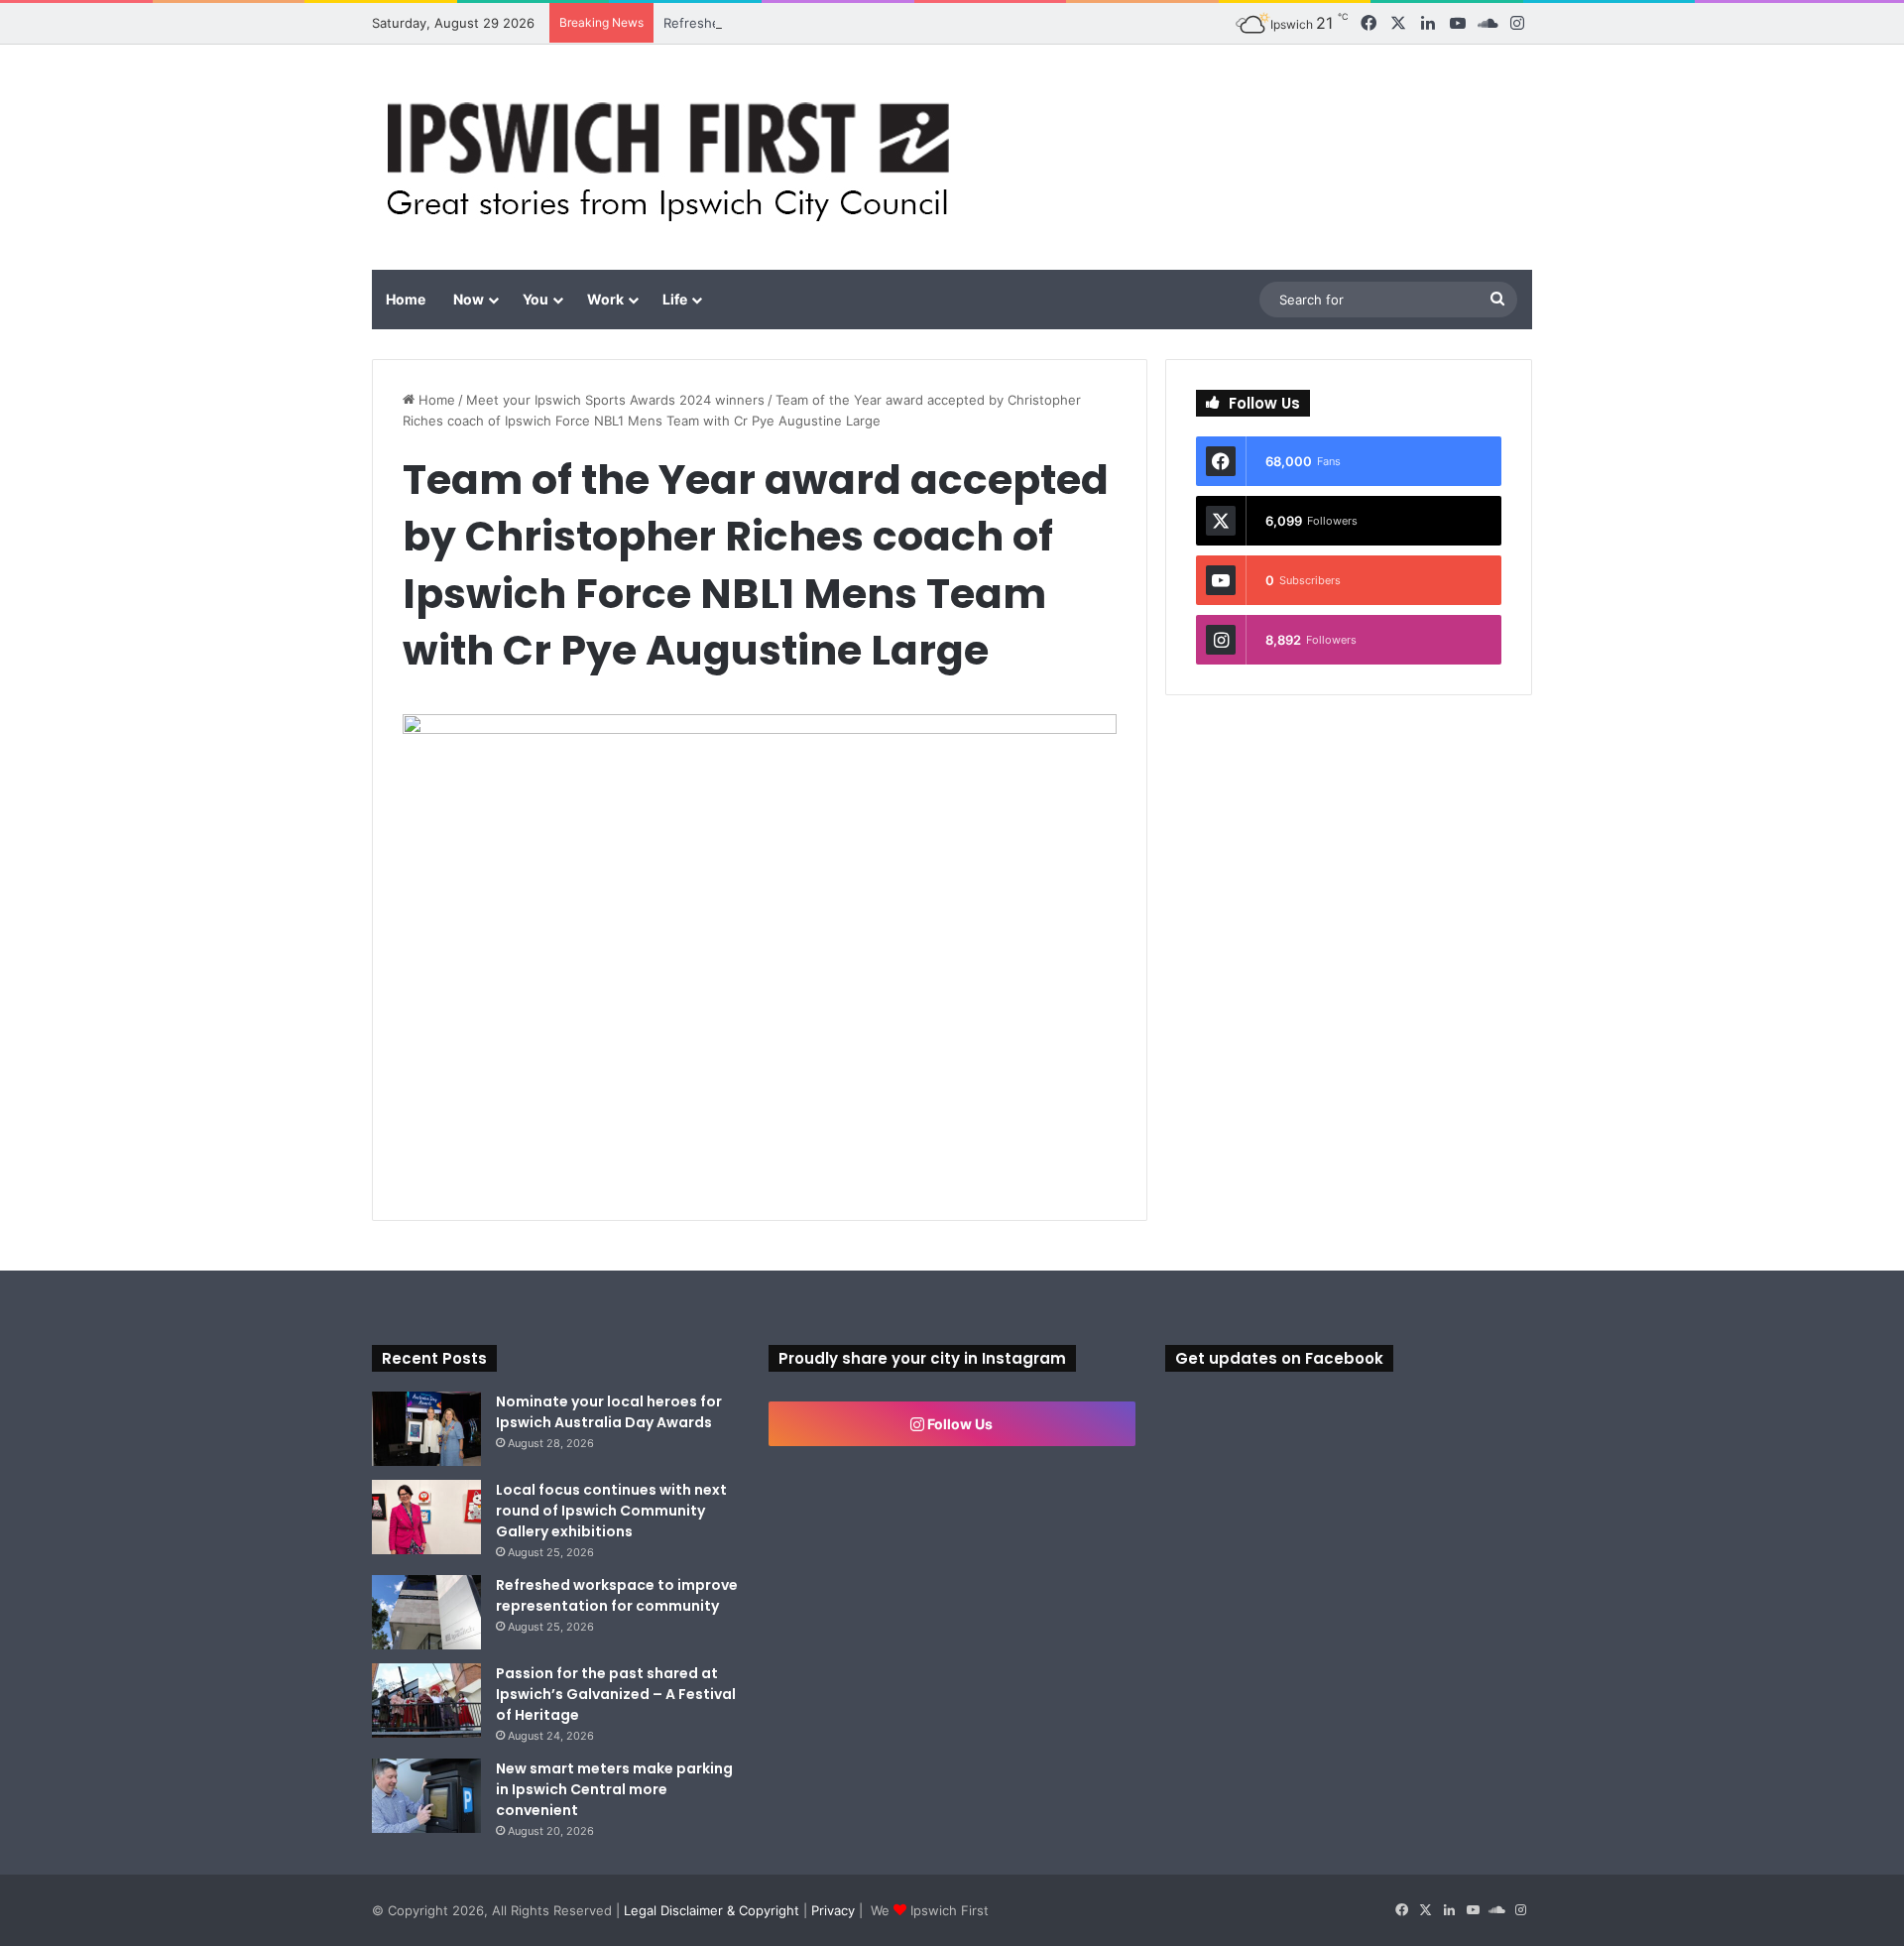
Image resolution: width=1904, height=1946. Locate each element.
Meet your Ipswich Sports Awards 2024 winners (615, 400)
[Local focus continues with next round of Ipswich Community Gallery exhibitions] (426, 1517)
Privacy (833, 1910)
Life (675, 299)
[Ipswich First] (674, 157)
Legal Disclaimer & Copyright (712, 1910)
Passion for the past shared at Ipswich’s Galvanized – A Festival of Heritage (616, 1694)
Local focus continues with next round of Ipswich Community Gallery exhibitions (611, 1511)
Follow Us (958, 1424)
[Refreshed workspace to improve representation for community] (426, 1612)
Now (469, 299)
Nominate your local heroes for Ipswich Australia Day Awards (609, 1412)
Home (406, 299)
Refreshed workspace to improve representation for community (617, 1595)
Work (605, 299)
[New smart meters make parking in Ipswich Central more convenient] (426, 1796)
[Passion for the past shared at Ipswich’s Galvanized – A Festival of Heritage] (426, 1701)
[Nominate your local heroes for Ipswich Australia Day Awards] (426, 1429)
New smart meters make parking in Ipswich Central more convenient (614, 1789)
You (535, 299)
